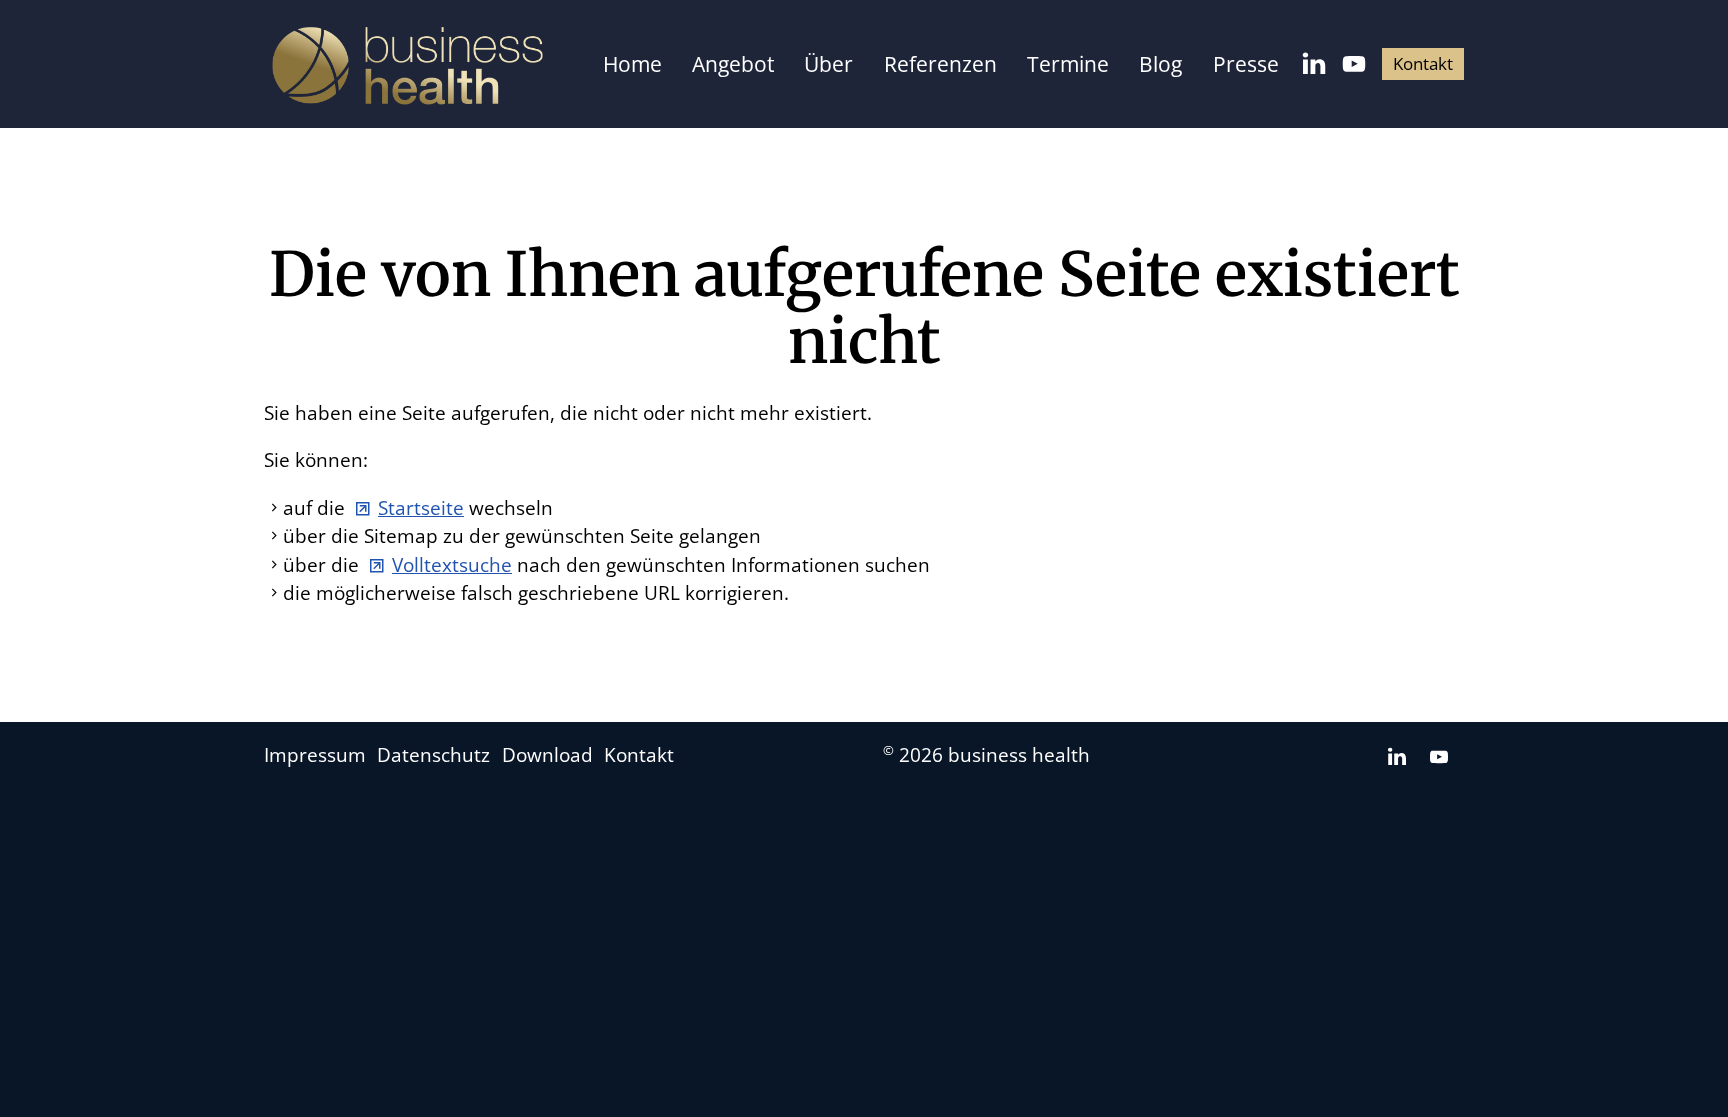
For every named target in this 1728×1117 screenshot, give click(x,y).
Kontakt (1423, 63)
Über (828, 64)
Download (547, 755)
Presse (1246, 64)
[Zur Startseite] (407, 66)
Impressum (315, 755)
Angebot (733, 64)
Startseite (421, 508)
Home (632, 64)
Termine (1068, 64)
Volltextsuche (452, 565)
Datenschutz (433, 755)
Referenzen (940, 64)
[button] (1314, 64)
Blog (1160, 64)
